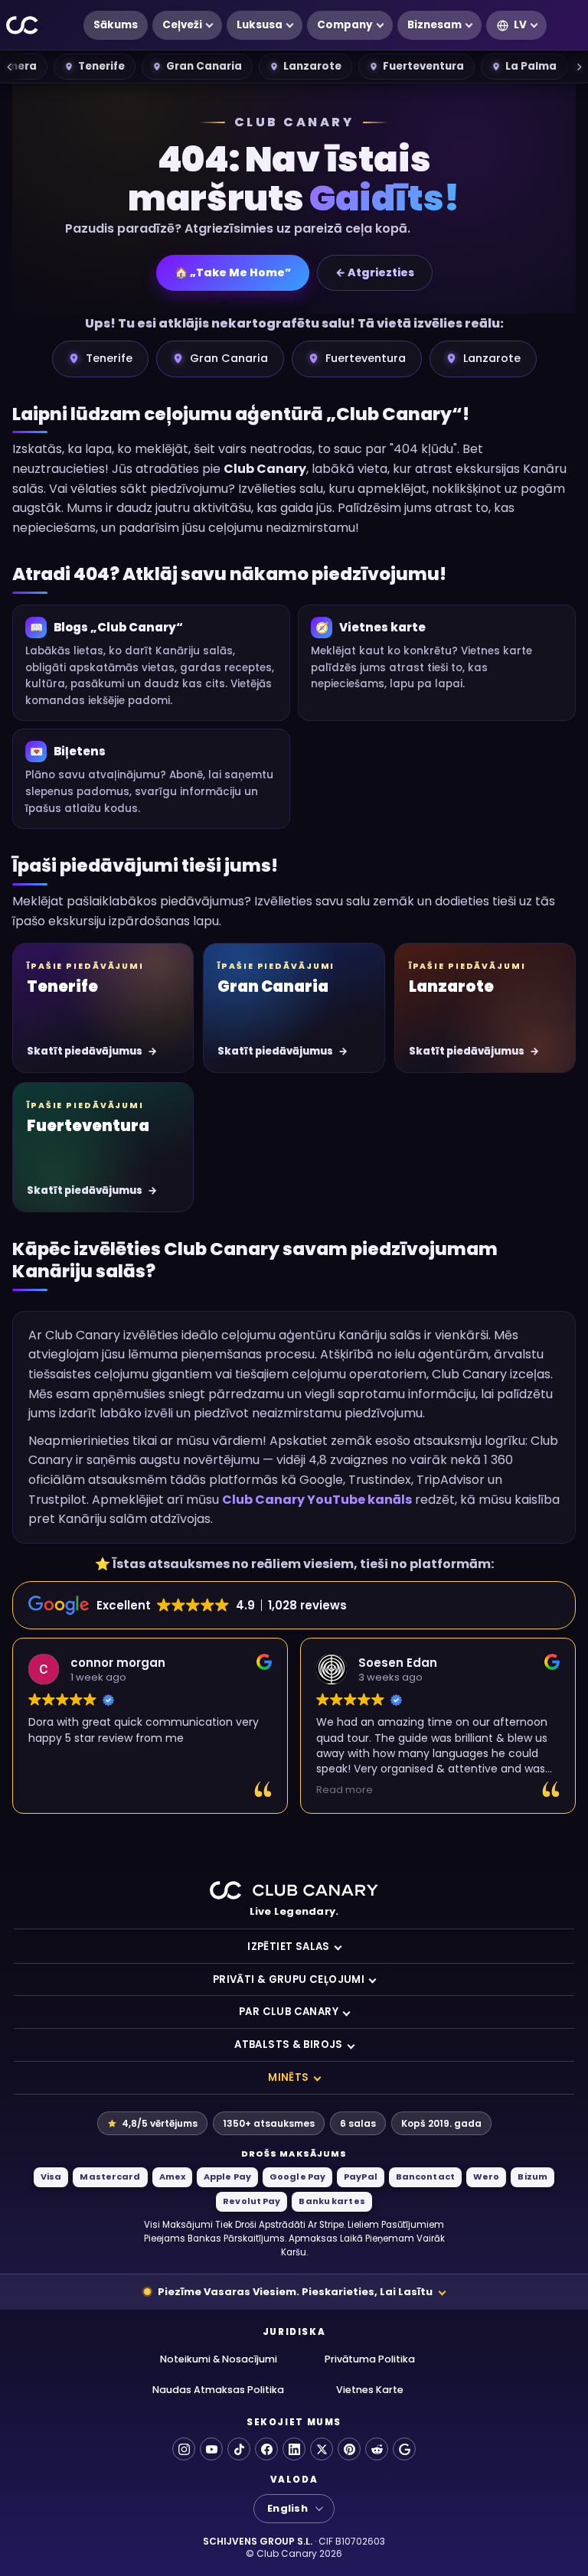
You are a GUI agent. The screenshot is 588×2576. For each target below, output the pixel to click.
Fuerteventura (423, 66)
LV (520, 25)
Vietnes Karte (370, 2390)
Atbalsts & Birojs (289, 2044)
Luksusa (260, 25)
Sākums (116, 25)
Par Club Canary (289, 2012)
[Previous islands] (9, 67)
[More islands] (579, 67)
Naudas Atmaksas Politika (218, 2390)
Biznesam (434, 25)
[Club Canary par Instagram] (184, 2449)
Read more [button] (345, 1790)
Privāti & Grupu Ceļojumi (289, 1979)
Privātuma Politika (370, 2359)
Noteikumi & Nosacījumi (219, 2359)
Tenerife (101, 66)
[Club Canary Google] (404, 2449)
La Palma (531, 66)
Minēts (288, 2077)
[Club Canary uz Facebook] (266, 2449)
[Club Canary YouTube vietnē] (211, 2449)
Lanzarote (312, 66)
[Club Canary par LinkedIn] (294, 2449)
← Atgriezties (375, 272)
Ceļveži (182, 25)
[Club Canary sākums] (23, 26)
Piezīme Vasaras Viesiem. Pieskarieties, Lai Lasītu (295, 2292)
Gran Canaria (204, 66)
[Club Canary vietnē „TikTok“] (239, 2449)
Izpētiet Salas (289, 1947)
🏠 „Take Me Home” (233, 272)
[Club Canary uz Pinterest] (349, 2449)
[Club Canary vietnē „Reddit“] (377, 2449)
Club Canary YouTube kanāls (317, 1500)
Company (345, 25)
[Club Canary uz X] (322, 2449)
